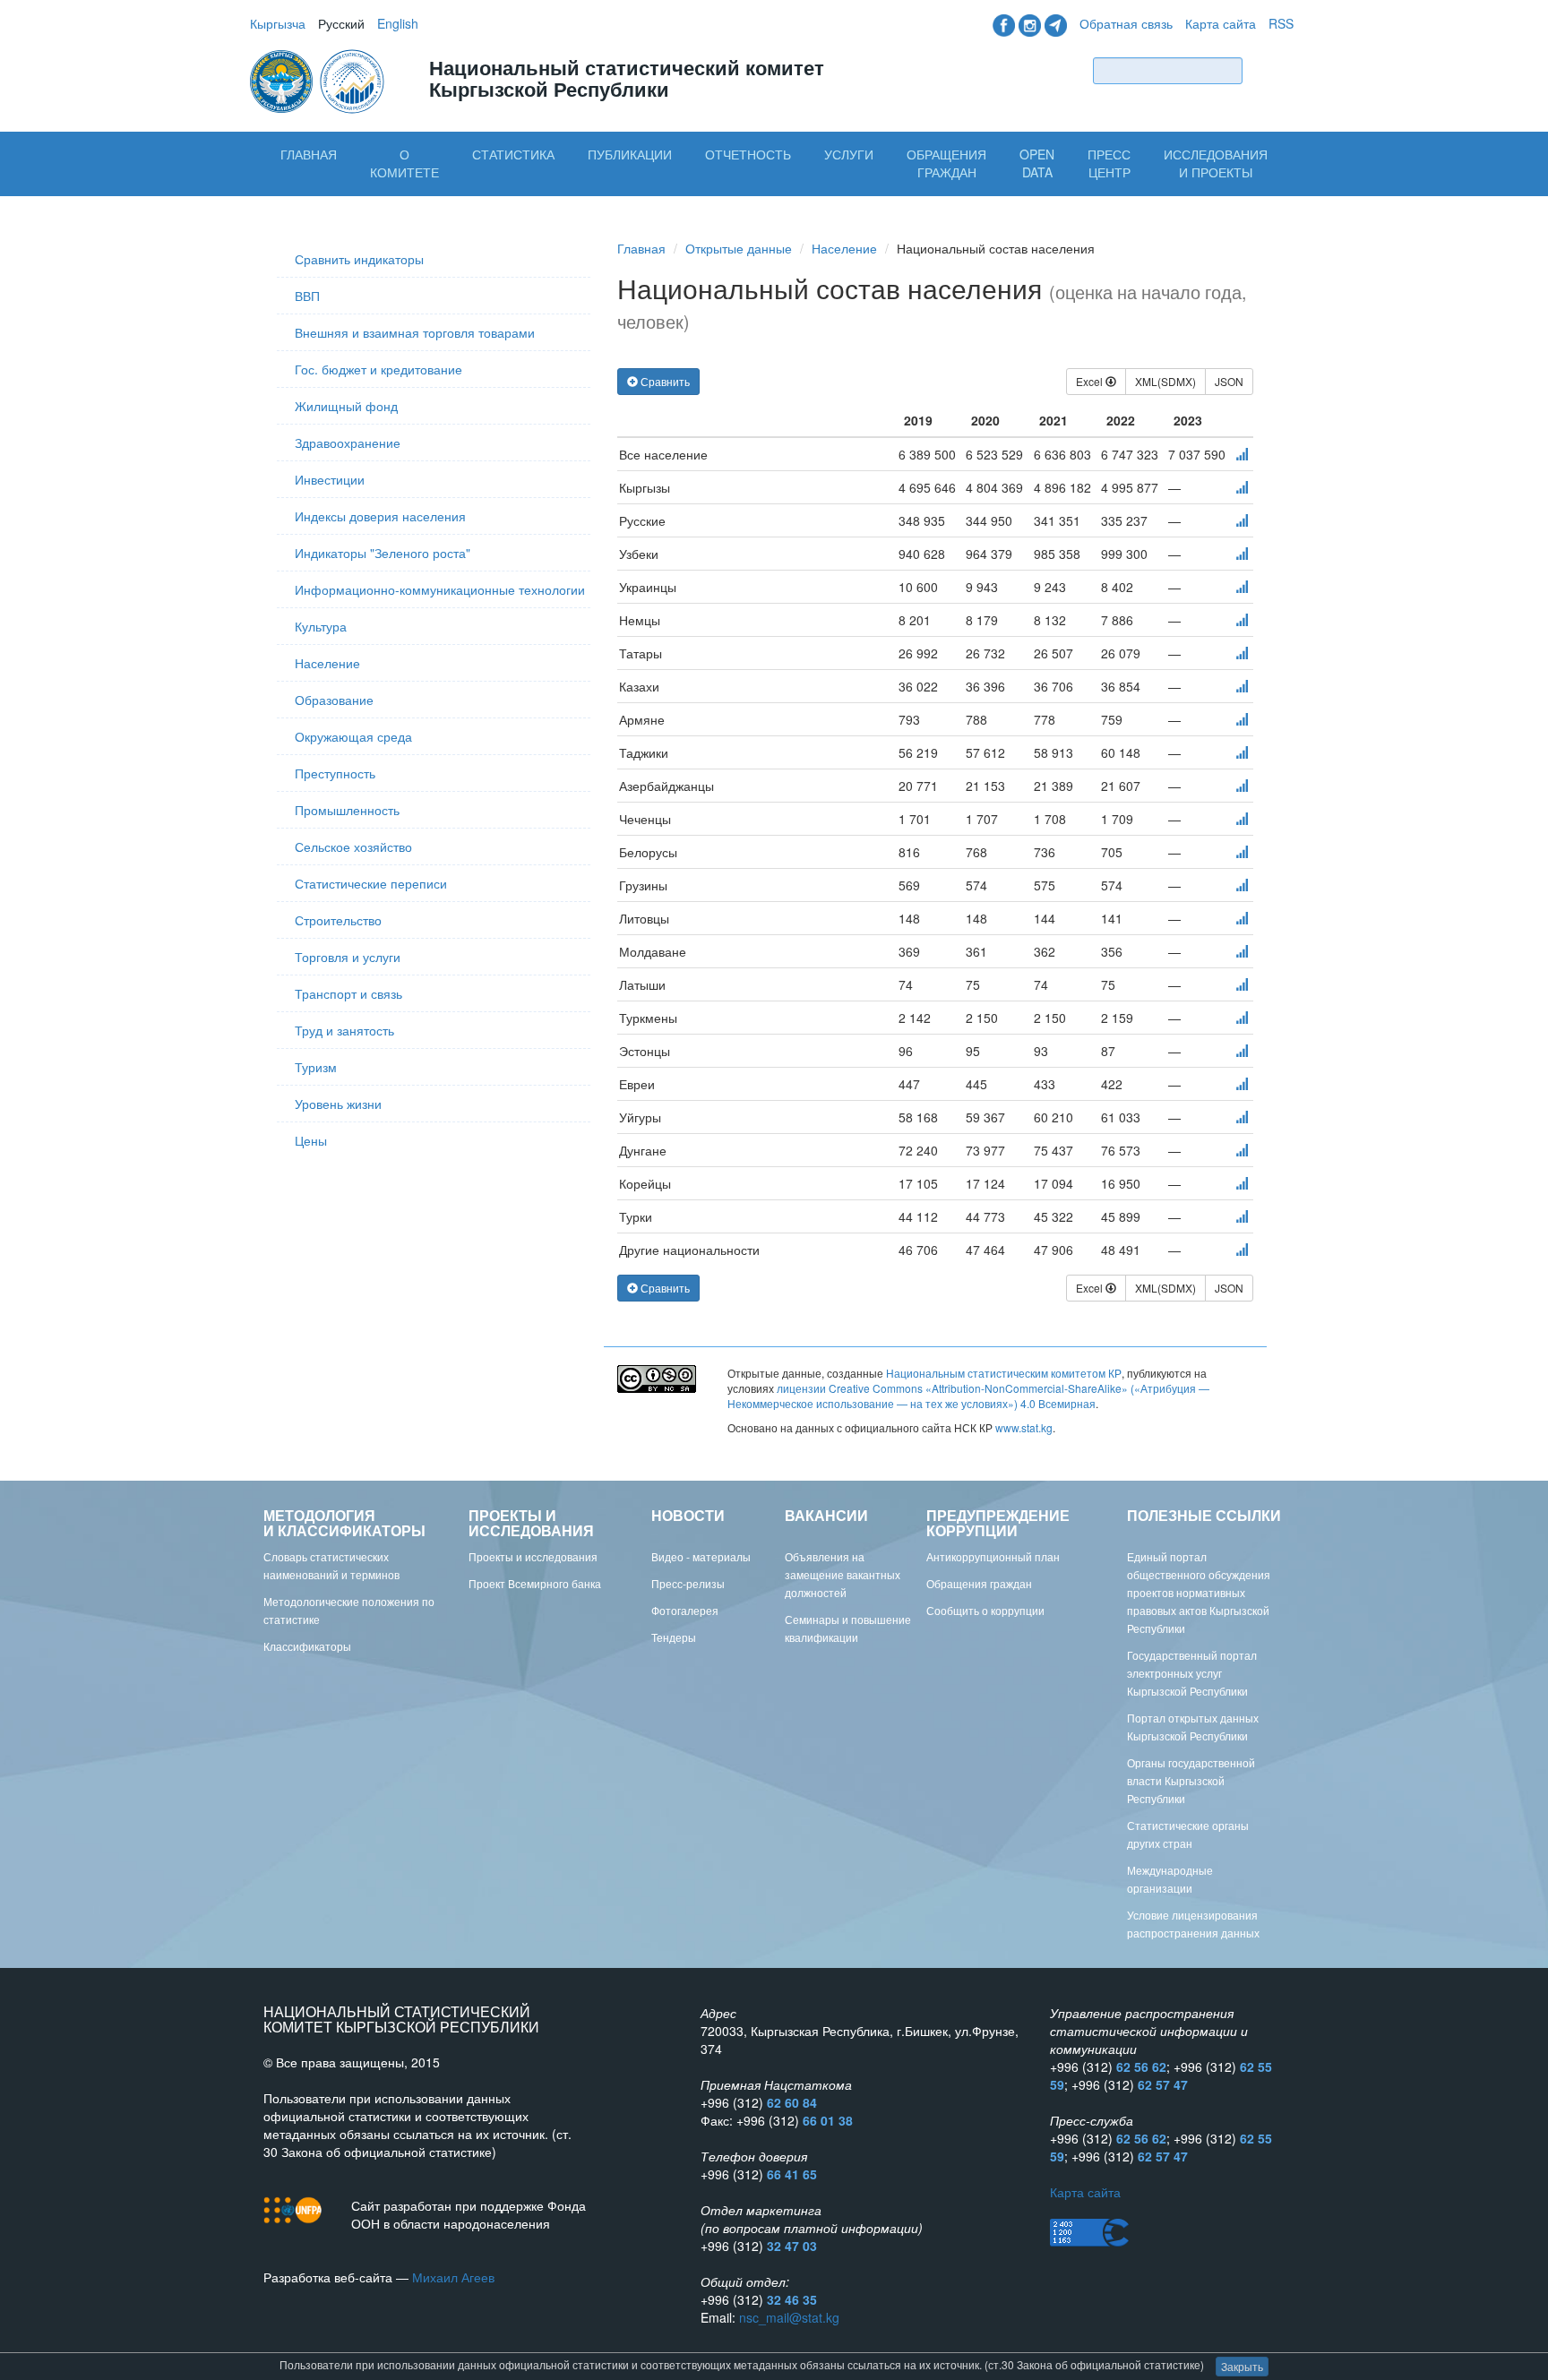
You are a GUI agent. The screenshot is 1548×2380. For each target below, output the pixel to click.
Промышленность (347, 810)
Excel (1091, 381)
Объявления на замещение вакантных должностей (843, 1574)
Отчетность (748, 154)
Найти (1272, 70)
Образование (334, 700)
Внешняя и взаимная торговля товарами (415, 332)
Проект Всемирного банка (535, 1583)
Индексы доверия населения (380, 516)
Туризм (316, 1067)
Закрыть (1242, 2366)
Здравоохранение (348, 442)
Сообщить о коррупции (985, 1610)
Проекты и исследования (533, 1556)
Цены (311, 1140)
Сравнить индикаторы (359, 259)
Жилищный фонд (346, 406)
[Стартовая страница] (319, 80)
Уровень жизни (338, 1104)
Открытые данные (739, 248)
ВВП (307, 296)
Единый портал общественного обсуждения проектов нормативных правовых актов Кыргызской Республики (1199, 1592)
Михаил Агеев (453, 2277)
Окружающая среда (353, 736)
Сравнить (664, 381)
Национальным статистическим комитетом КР (1004, 1373)
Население (327, 663)
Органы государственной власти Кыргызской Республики (1191, 1780)
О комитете (404, 163)
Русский (341, 23)
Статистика (513, 154)
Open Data (1037, 163)
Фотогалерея (685, 1610)
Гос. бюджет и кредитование (378, 369)
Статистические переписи (371, 883)
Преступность (335, 773)
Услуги (849, 154)
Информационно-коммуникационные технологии (440, 589)
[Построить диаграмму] (1242, 454)
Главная (309, 154)
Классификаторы (307, 1646)
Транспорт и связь (348, 993)
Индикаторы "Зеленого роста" (383, 553)
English (398, 23)
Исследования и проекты (1216, 163)
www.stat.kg (1024, 1427)
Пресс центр (1109, 163)
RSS (1281, 23)
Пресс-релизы (688, 1583)
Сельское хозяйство (353, 846)
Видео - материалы (701, 1556)
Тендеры (674, 1637)
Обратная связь (1126, 23)
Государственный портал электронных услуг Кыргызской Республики (1192, 1673)
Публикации (630, 154)
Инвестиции (330, 479)
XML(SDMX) (1165, 381)
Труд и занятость (344, 1030)
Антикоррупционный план (993, 1556)
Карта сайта (1221, 23)
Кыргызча (278, 23)
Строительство (338, 920)
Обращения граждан (946, 163)
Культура (321, 626)
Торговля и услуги (348, 957)
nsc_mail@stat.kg (789, 2317)
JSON (1229, 381)
